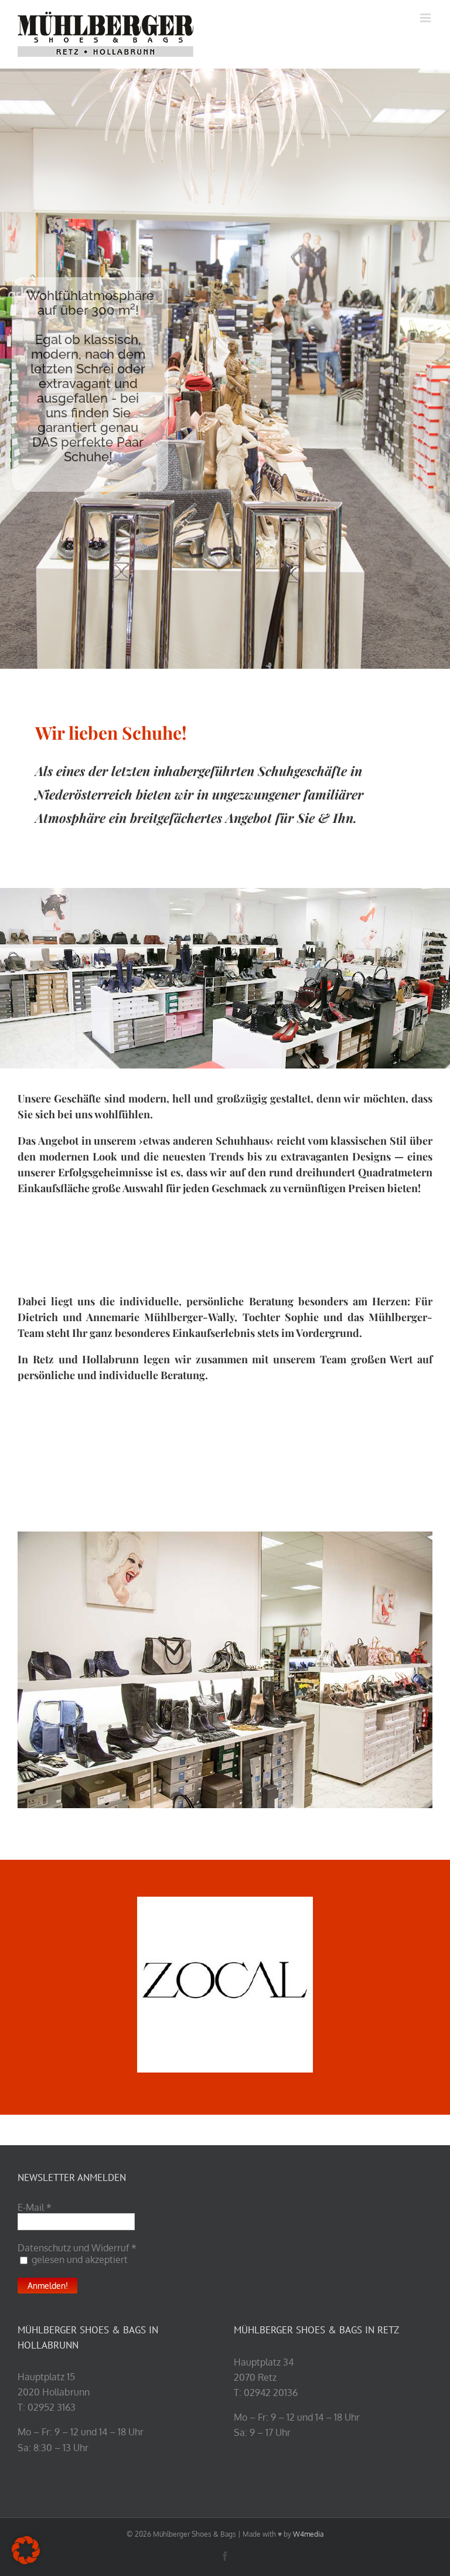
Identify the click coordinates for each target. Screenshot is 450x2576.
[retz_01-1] (225, 1670)
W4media (308, 2534)
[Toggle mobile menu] (426, 18)
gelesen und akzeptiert (79, 2259)
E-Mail (35, 2207)
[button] (26, 2550)
